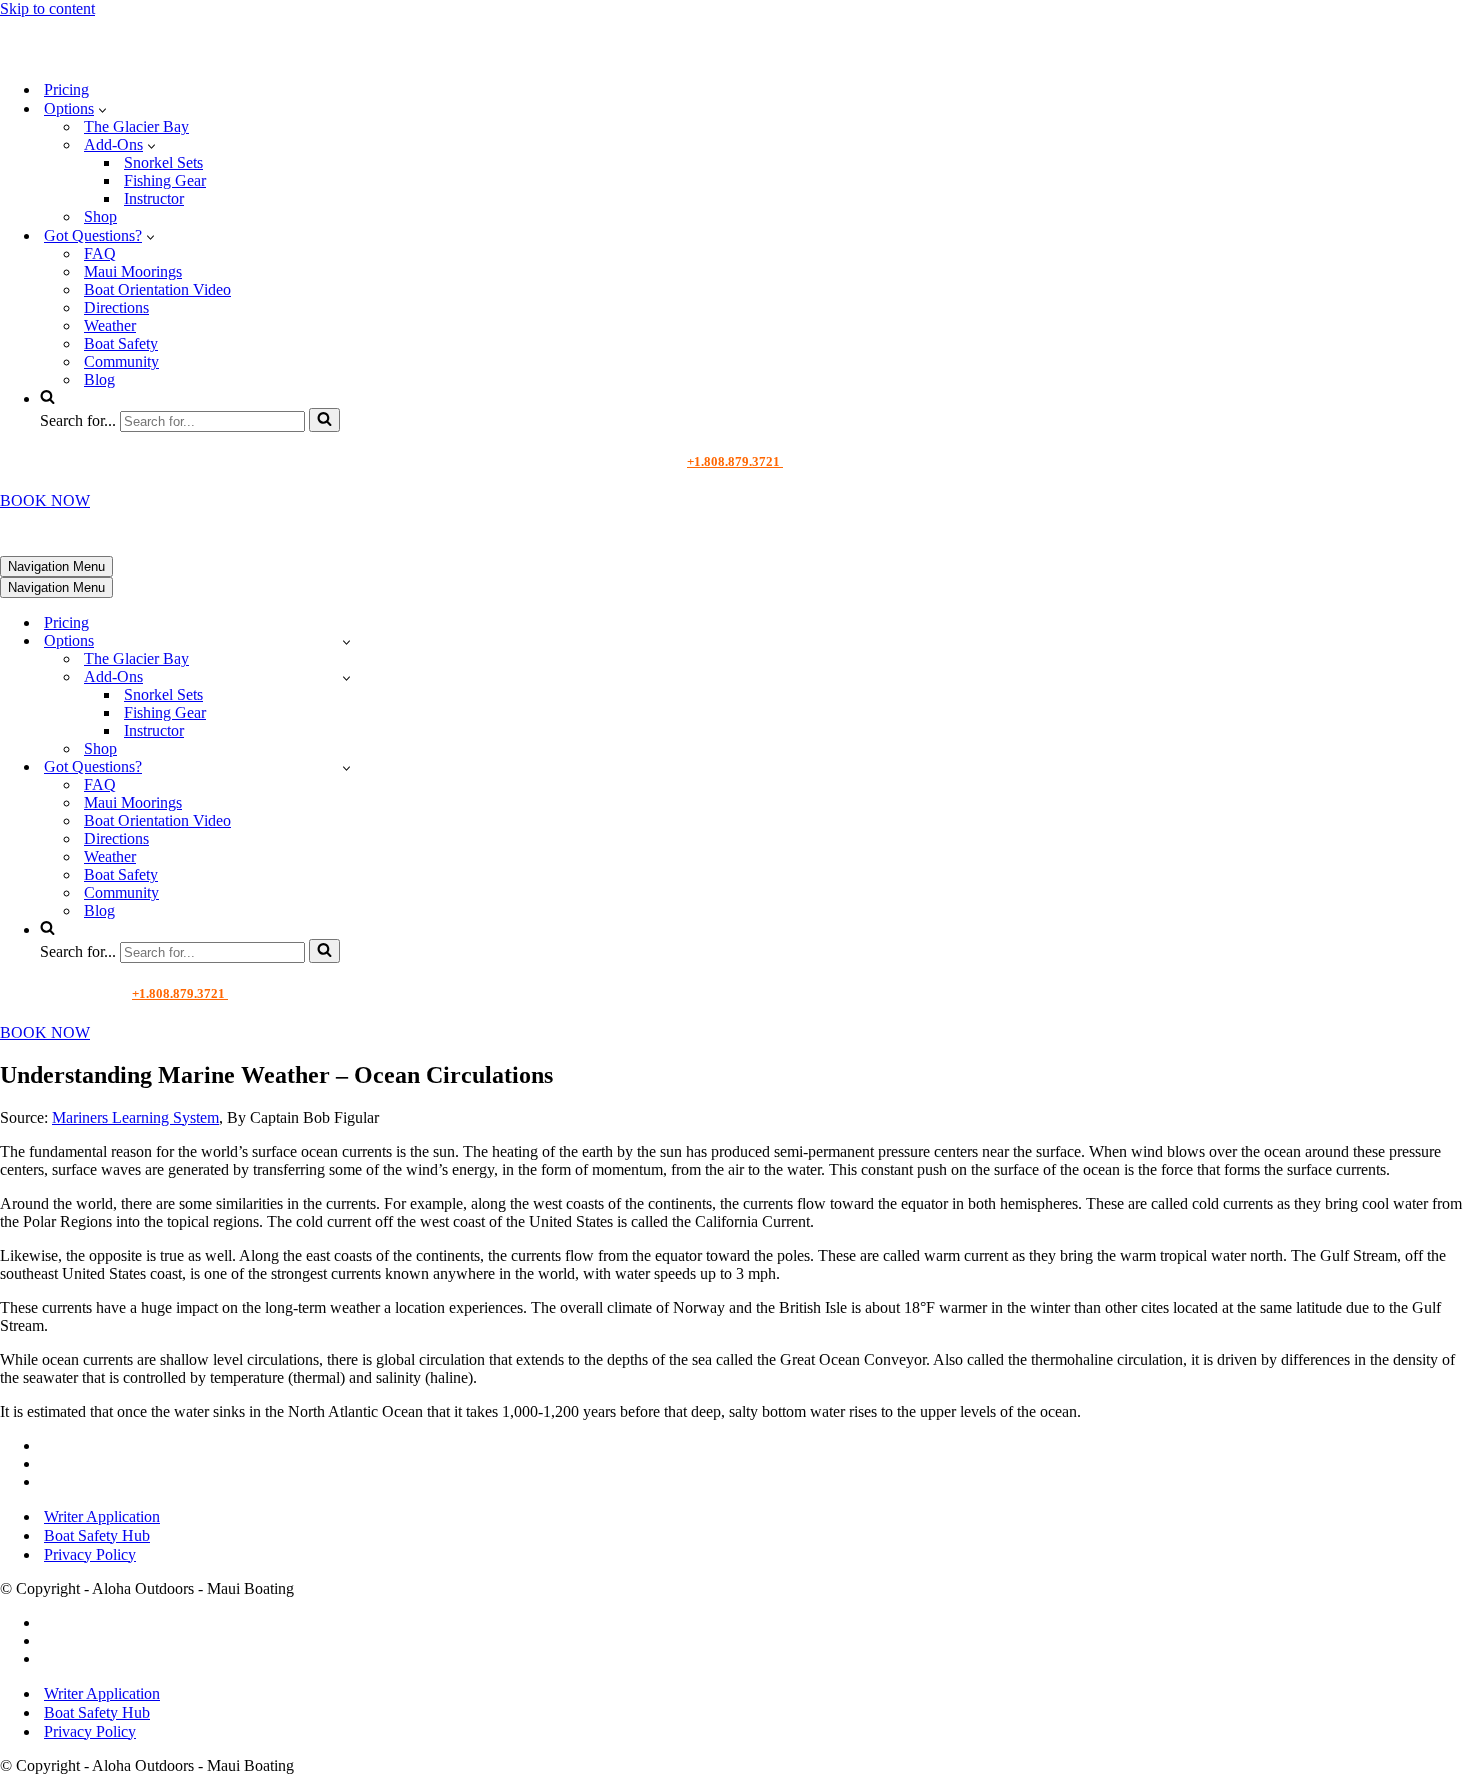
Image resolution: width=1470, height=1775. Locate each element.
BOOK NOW (45, 500)
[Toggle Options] (346, 641)
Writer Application (102, 1516)
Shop (100, 216)
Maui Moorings (133, 271)
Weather (110, 325)
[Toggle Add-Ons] (346, 677)
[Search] (324, 420)
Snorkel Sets (163, 162)
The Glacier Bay (136, 126)
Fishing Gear (165, 180)
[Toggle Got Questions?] (346, 767)
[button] (102, 109)
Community (121, 361)
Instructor (154, 198)
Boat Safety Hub (97, 1535)
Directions (116, 307)
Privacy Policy (90, 1554)
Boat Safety (121, 343)
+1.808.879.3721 (735, 461)
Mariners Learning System (135, 1117)
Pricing (66, 89)
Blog (99, 379)
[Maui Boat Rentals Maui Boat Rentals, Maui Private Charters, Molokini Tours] (136, 54)
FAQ (100, 253)
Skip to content (47, 8)
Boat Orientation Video (157, 289)
